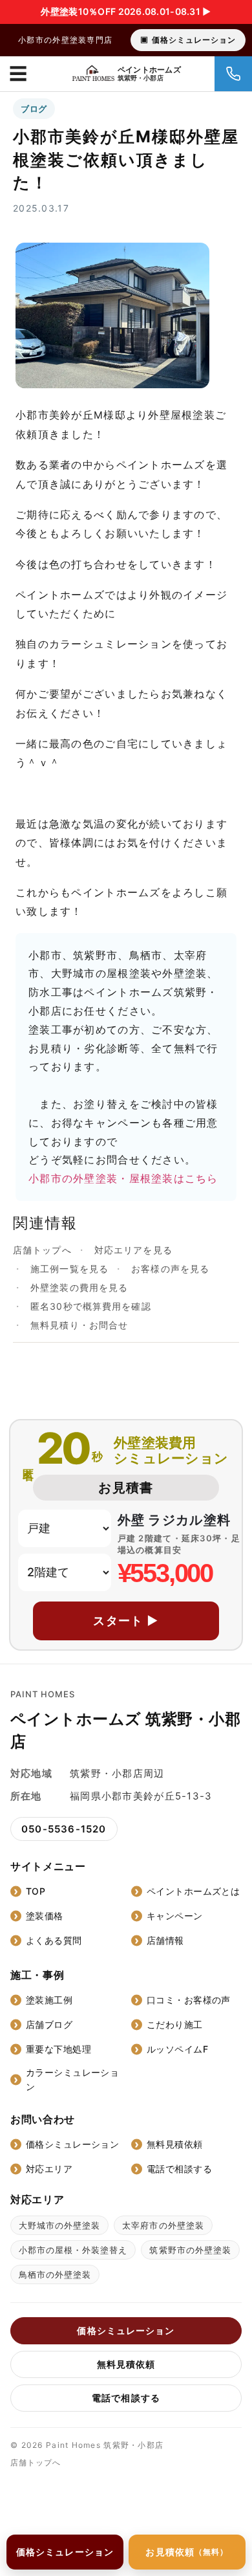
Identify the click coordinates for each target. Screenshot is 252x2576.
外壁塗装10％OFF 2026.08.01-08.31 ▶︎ (126, 11)
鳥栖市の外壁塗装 (55, 2274)
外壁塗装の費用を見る (79, 1287)
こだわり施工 (175, 2024)
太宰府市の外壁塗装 (163, 2225)
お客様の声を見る (170, 1269)
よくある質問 (54, 1940)
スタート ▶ (126, 1621)
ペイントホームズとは (193, 1891)
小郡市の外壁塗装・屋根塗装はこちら (123, 1178)
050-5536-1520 (64, 1829)
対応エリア (49, 2169)
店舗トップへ (42, 1250)
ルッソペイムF (177, 2049)
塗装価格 (45, 1916)
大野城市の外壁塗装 (59, 2225)
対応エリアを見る (133, 1250)
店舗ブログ (49, 2024)
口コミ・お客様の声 (189, 2000)
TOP (36, 1891)
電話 (233, 74)
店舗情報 (165, 1940)
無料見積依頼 (175, 2144)
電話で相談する (179, 2169)
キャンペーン (175, 1916)
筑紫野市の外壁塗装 (190, 2250)
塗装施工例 (49, 2000)
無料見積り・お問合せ (79, 1325)
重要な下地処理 (58, 2049)
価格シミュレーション (194, 40)
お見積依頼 (187, 2552)
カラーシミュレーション (72, 2079)
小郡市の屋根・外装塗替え (73, 2250)
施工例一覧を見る (69, 1269)
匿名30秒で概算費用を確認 (91, 1306)
